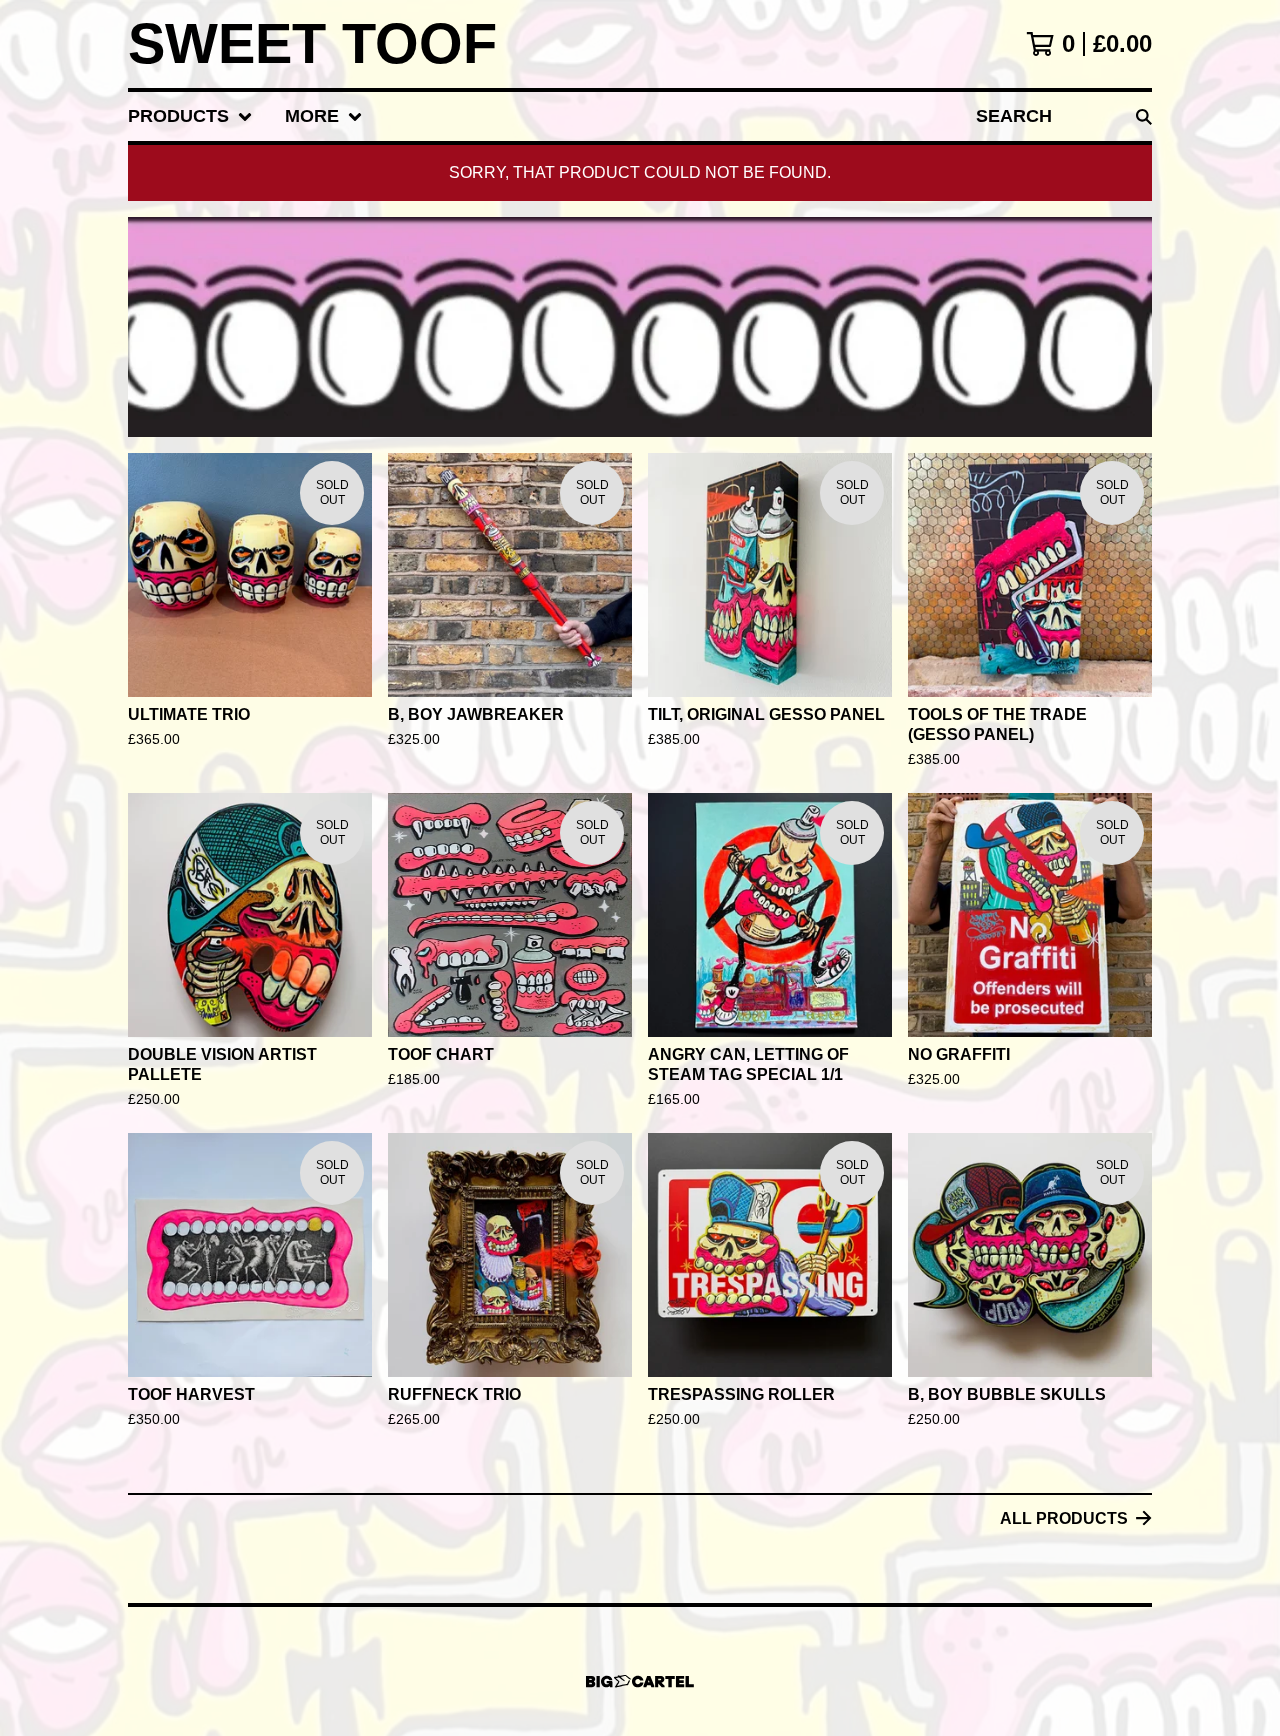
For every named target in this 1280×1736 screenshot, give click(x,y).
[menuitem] (190, 116)
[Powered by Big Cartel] (640, 1681)
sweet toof (312, 44)
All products (1064, 1518)
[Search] (1144, 116)
